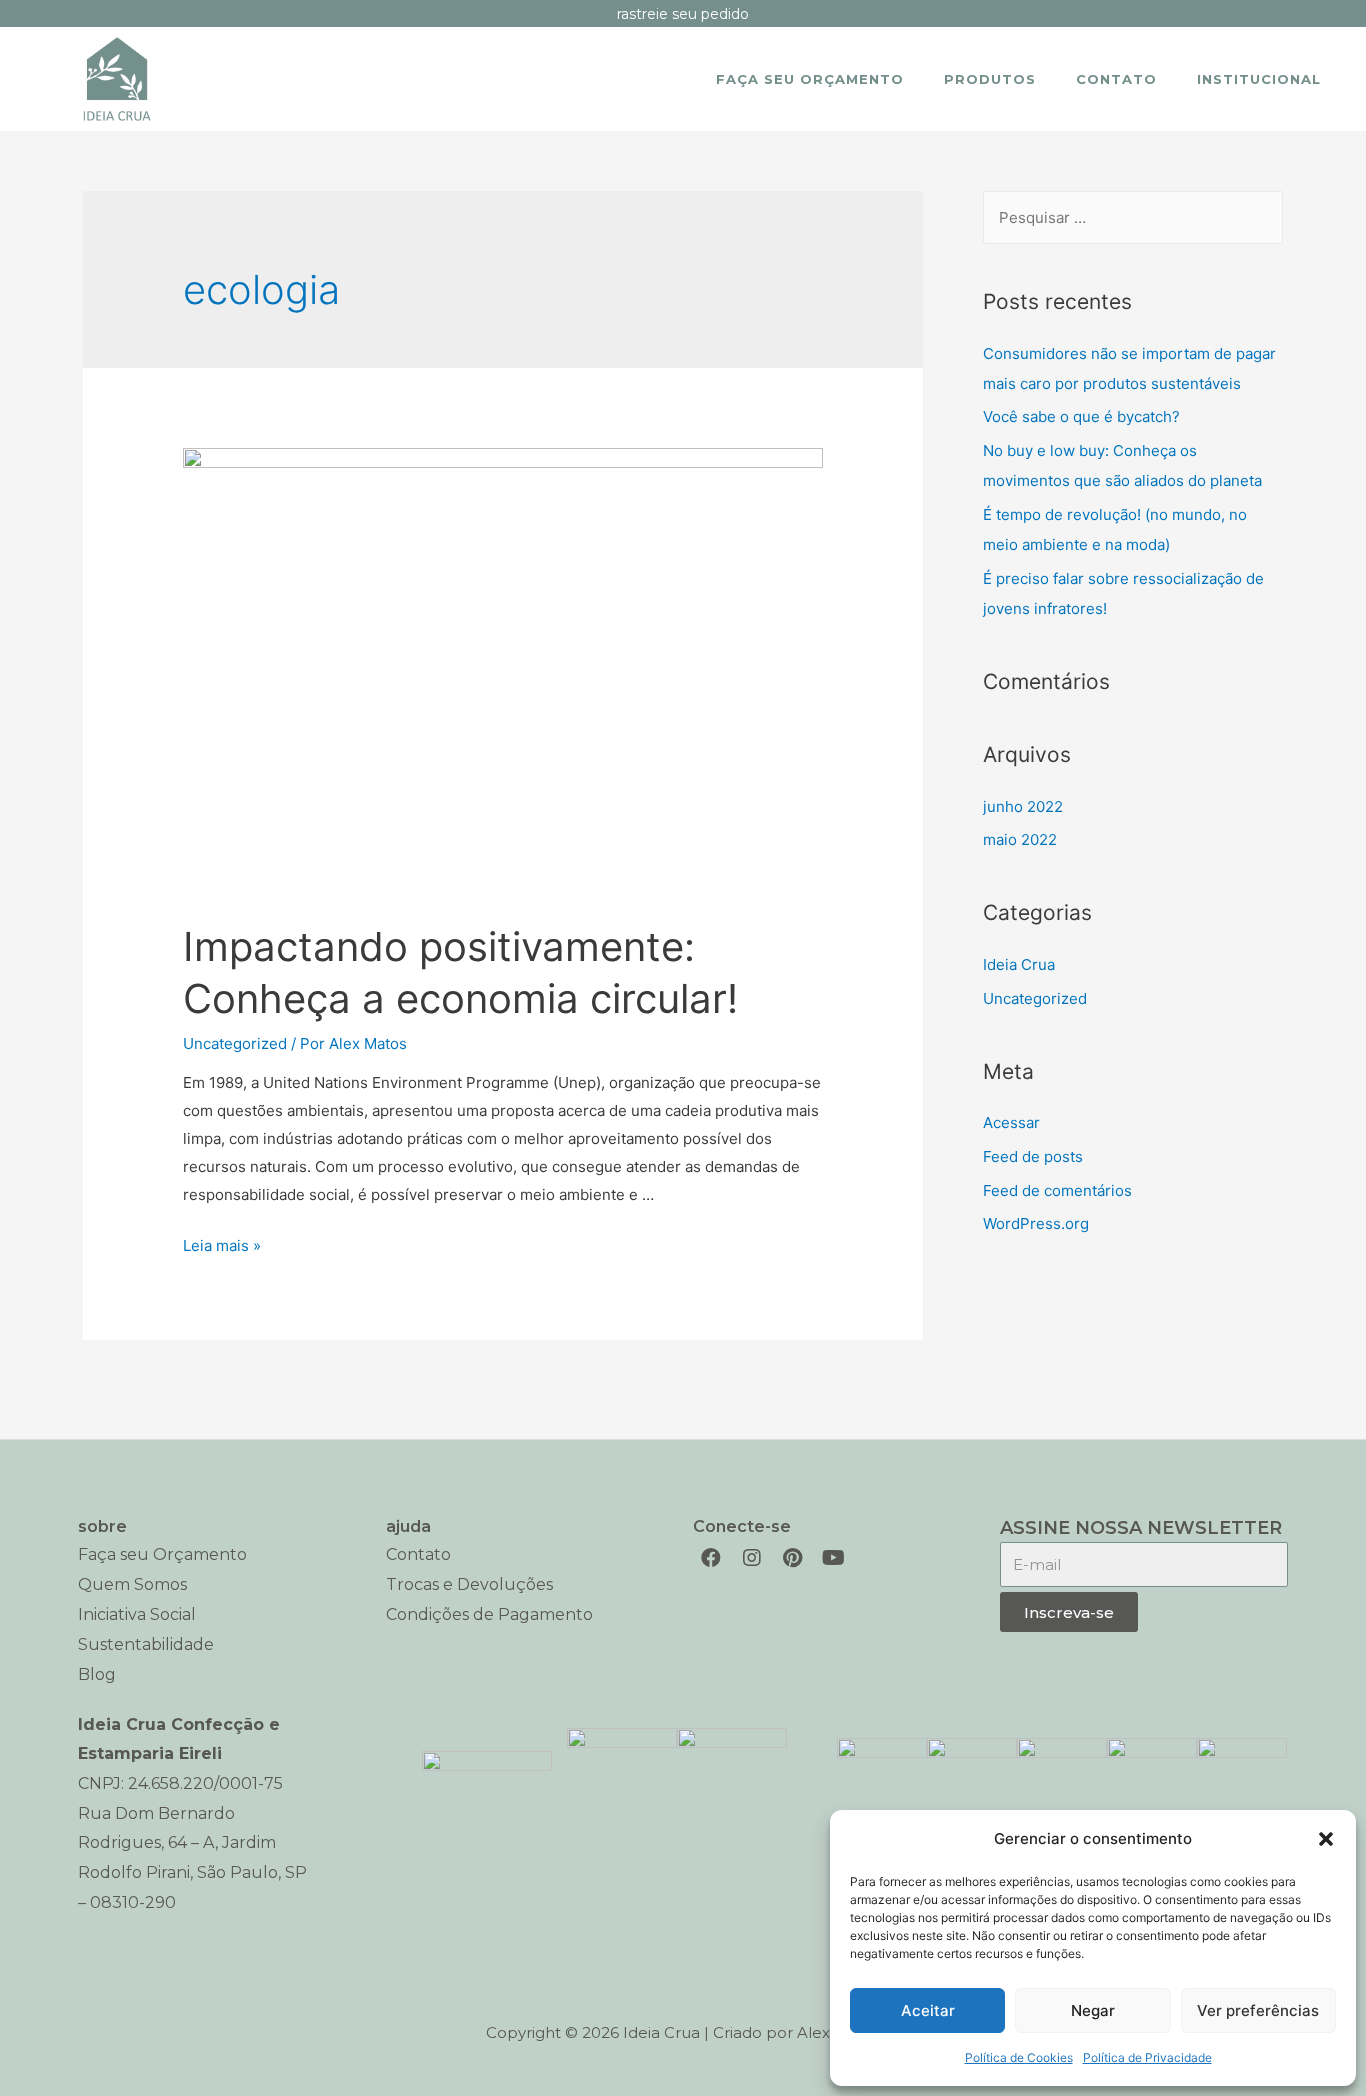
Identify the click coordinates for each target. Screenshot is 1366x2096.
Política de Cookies (1019, 2057)
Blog (97, 1674)
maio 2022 (1020, 839)
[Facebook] (711, 1558)
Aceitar (928, 2010)
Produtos (990, 79)
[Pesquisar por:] (1133, 217)
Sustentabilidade (146, 1644)
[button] (1326, 1839)
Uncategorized (235, 1043)
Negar (1093, 2010)
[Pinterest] (793, 1558)
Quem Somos (132, 1584)
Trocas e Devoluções (469, 1584)
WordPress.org (1036, 1223)
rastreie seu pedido (683, 14)
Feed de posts (1033, 1156)
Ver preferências (1258, 2010)
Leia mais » (222, 1245)
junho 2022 (1023, 806)
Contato (1116, 79)
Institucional (1259, 79)
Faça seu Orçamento (810, 79)
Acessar (1011, 1122)
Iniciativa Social (137, 1614)
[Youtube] (834, 1558)
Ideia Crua (1019, 964)
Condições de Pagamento (489, 1614)
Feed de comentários (1057, 1190)
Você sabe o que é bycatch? (1081, 416)
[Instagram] (752, 1558)
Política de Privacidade (1147, 2057)
